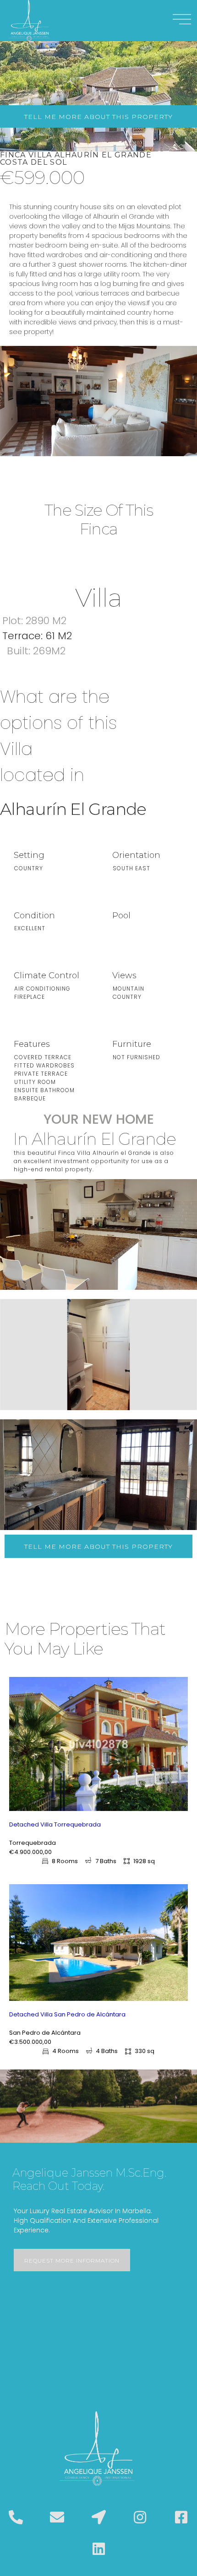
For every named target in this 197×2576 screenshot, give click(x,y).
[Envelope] (57, 2517)
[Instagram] (140, 2517)
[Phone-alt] (16, 2517)
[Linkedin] (98, 2549)
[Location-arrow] (98, 2517)
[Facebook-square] (181, 2517)
